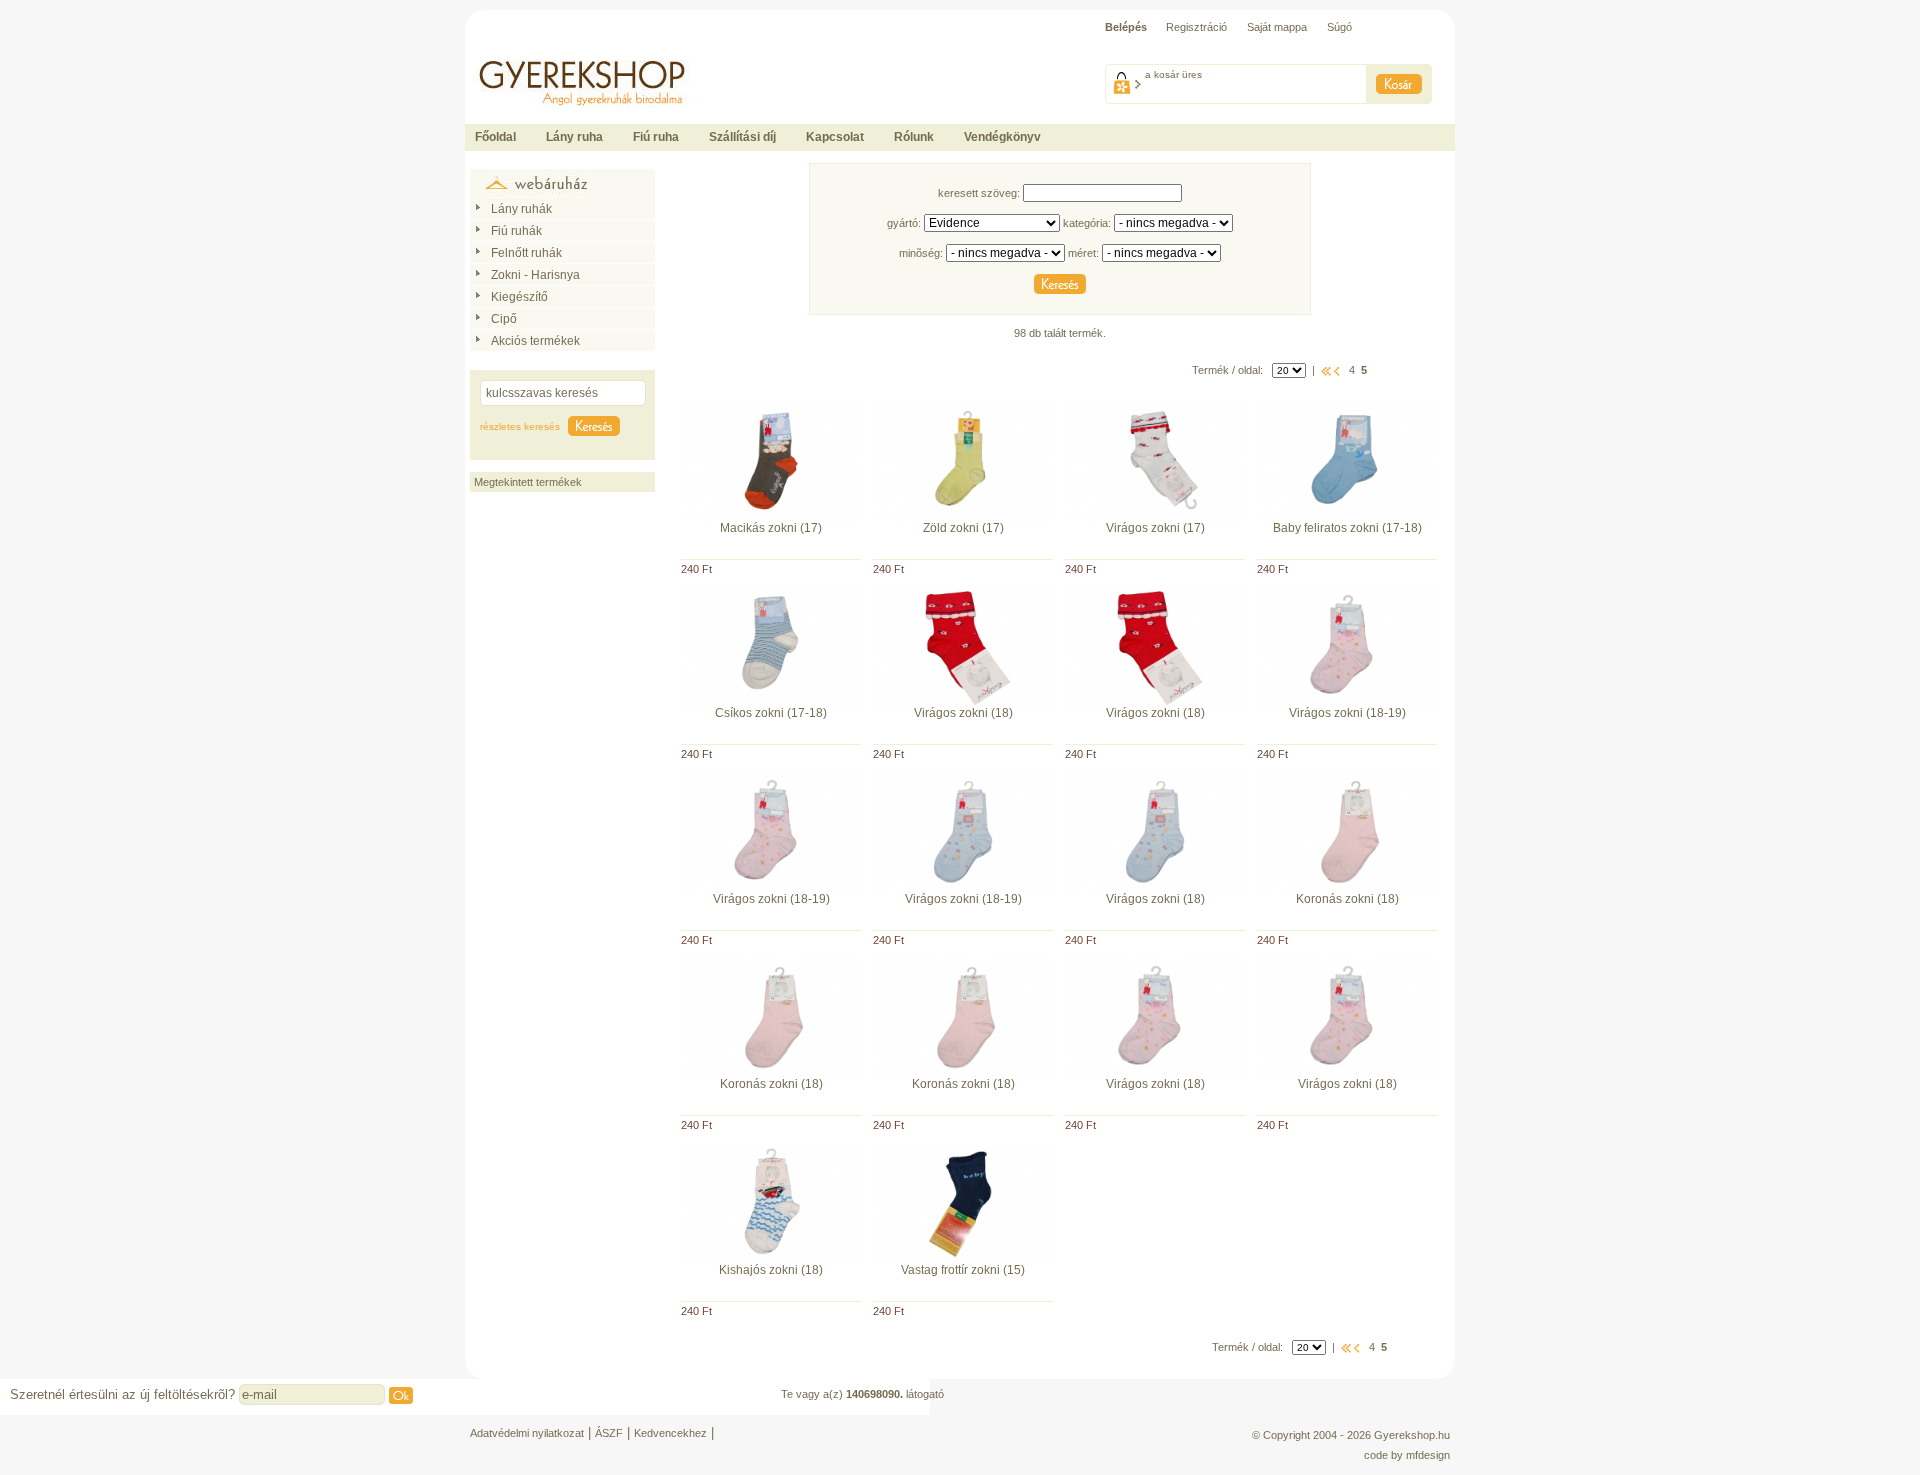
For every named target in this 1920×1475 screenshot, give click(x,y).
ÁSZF (609, 1433)
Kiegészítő (519, 297)
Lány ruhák (521, 209)
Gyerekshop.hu (1412, 1435)
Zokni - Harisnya (535, 275)
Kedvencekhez (670, 1433)
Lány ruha (574, 137)
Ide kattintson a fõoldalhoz (528, 50)
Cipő (504, 319)
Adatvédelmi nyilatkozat (527, 1433)
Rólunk (914, 137)
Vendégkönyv (1002, 137)
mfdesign (1428, 1455)
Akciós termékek (535, 341)
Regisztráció (1196, 27)
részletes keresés (520, 426)
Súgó (1339, 27)
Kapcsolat (835, 137)
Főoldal (495, 137)
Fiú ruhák (516, 231)
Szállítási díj (742, 137)
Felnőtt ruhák (526, 253)
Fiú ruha (656, 137)
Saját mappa (1277, 27)
